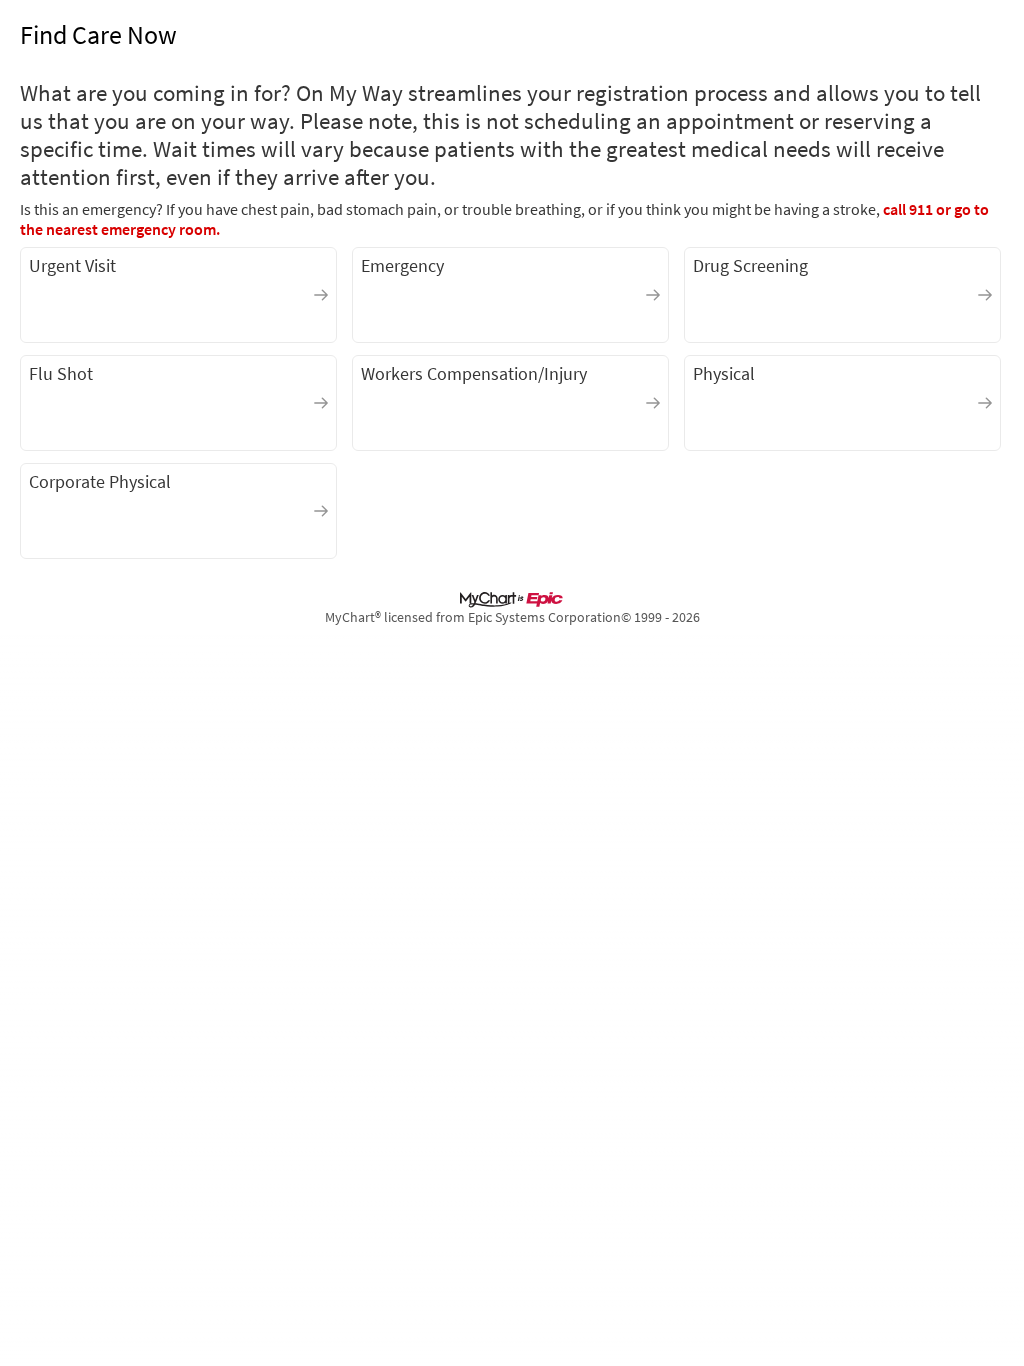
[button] (178, 295)
